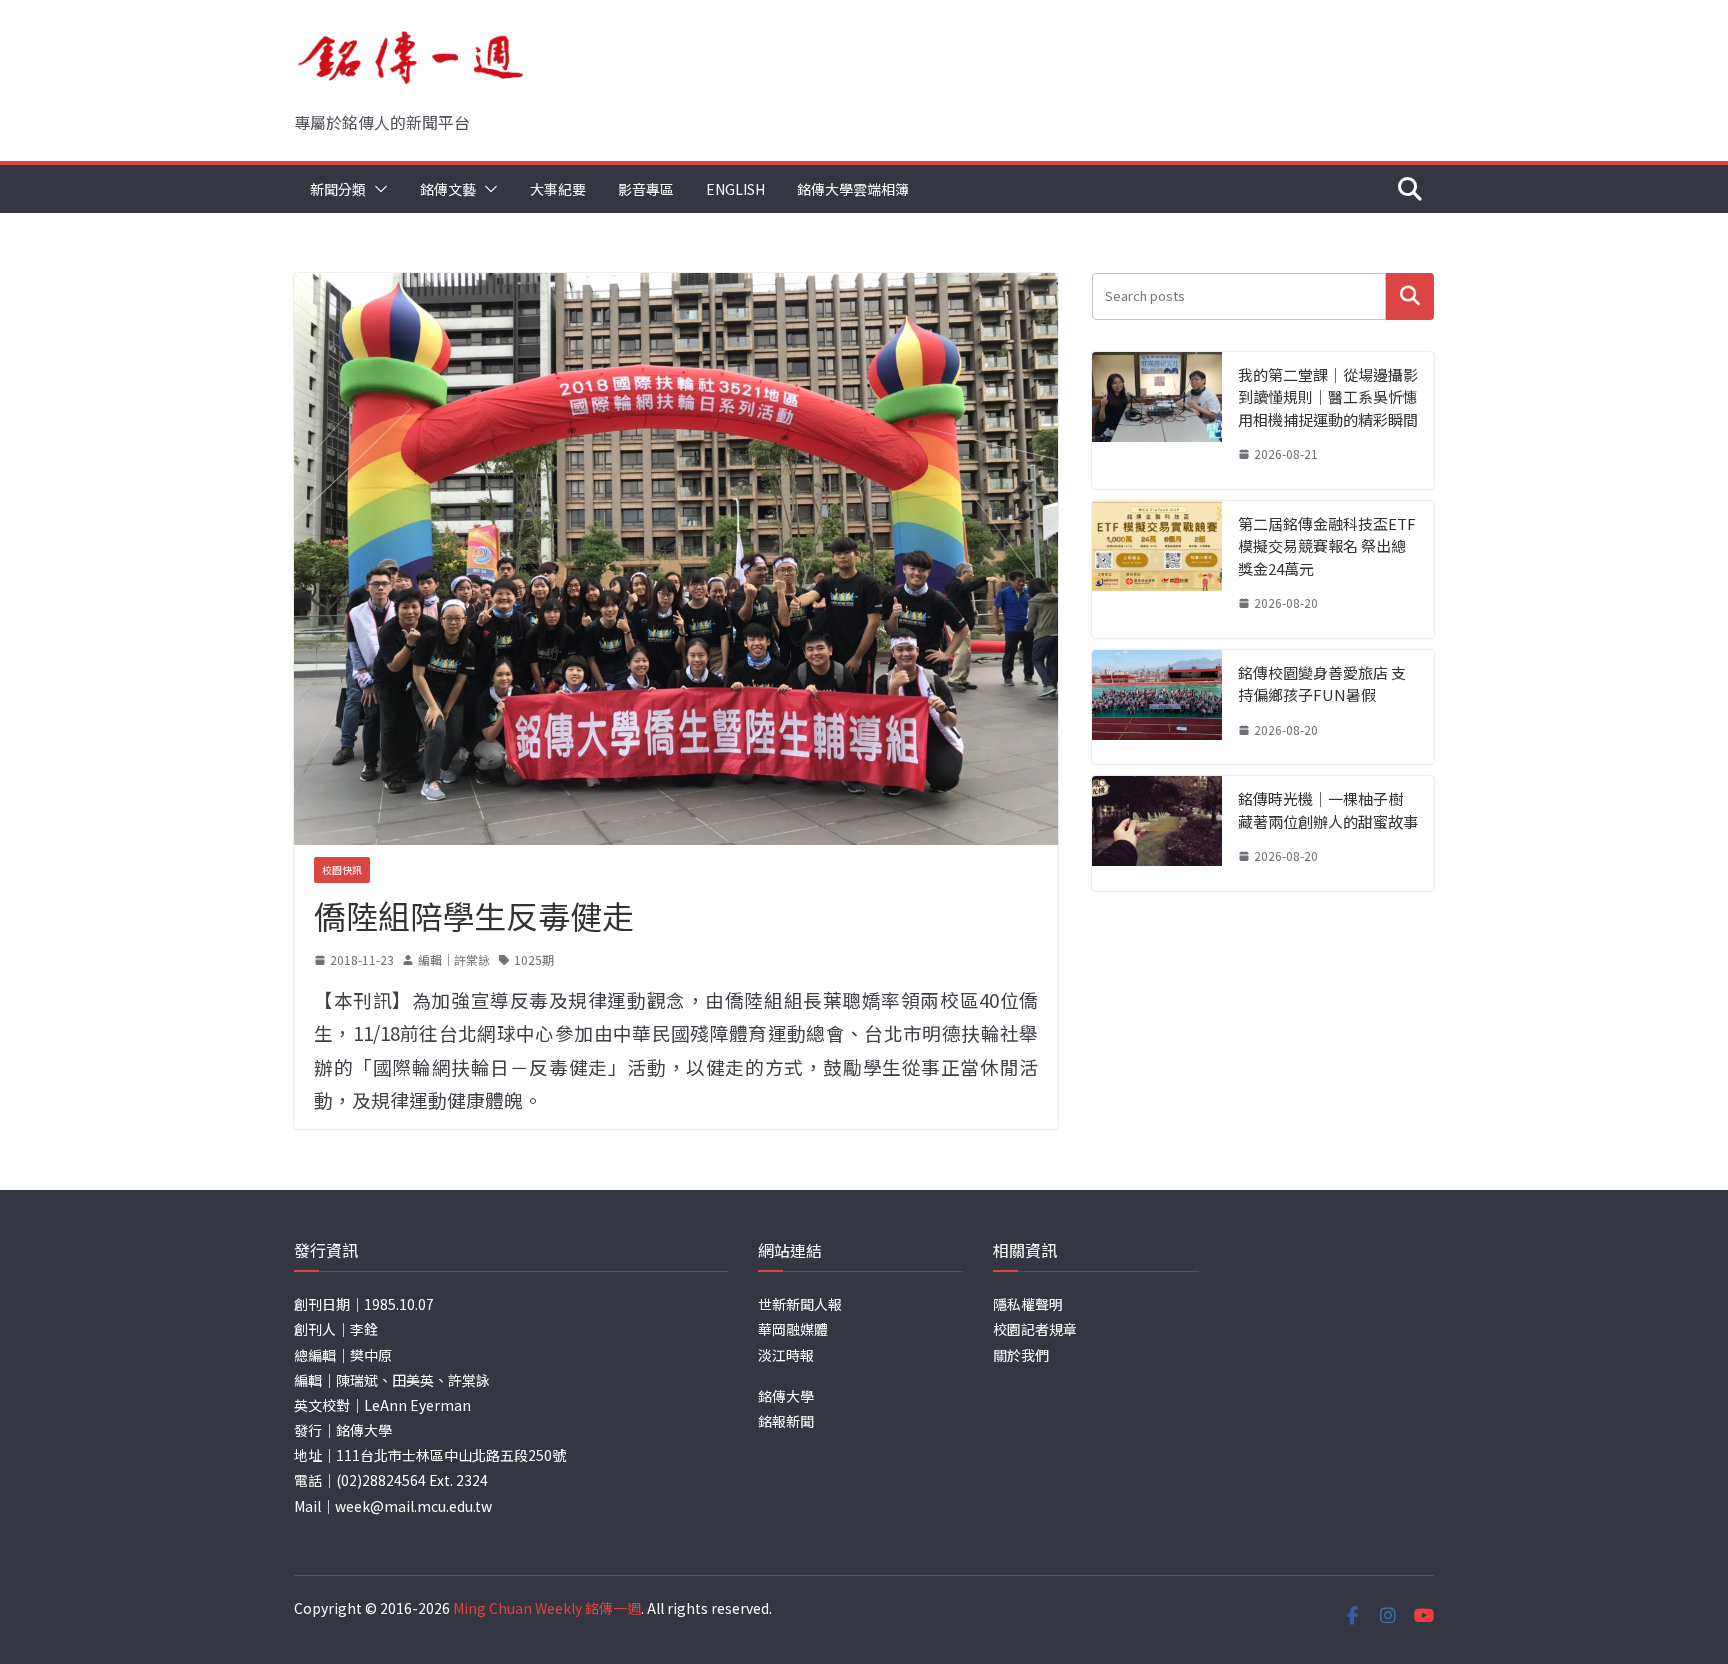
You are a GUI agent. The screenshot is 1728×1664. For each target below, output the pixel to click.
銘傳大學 (786, 1396)
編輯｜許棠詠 (454, 959)
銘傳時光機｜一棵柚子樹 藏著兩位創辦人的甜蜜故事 (1328, 810)
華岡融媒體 (793, 1329)
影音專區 (646, 189)
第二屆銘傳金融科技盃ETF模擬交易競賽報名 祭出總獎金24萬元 (1327, 546)
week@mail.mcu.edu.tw (413, 1506)
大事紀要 (558, 189)
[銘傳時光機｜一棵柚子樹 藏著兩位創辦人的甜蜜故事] (1157, 833)
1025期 (534, 959)
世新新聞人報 (800, 1304)
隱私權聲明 (1028, 1304)
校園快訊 (342, 869)
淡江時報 (786, 1355)
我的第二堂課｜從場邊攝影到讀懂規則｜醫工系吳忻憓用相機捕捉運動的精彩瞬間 (1328, 397)
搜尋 (1410, 296)
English (735, 189)
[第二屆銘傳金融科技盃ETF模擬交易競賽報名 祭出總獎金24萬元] (1157, 569)
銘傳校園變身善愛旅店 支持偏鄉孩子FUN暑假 (1322, 684)
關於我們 (1021, 1355)
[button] (377, 189)
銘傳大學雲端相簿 (853, 189)
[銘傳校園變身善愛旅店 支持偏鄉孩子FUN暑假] (1157, 707)
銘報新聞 (786, 1421)
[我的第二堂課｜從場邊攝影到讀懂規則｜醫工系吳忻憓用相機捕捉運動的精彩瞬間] (1157, 420)
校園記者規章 (1035, 1329)
